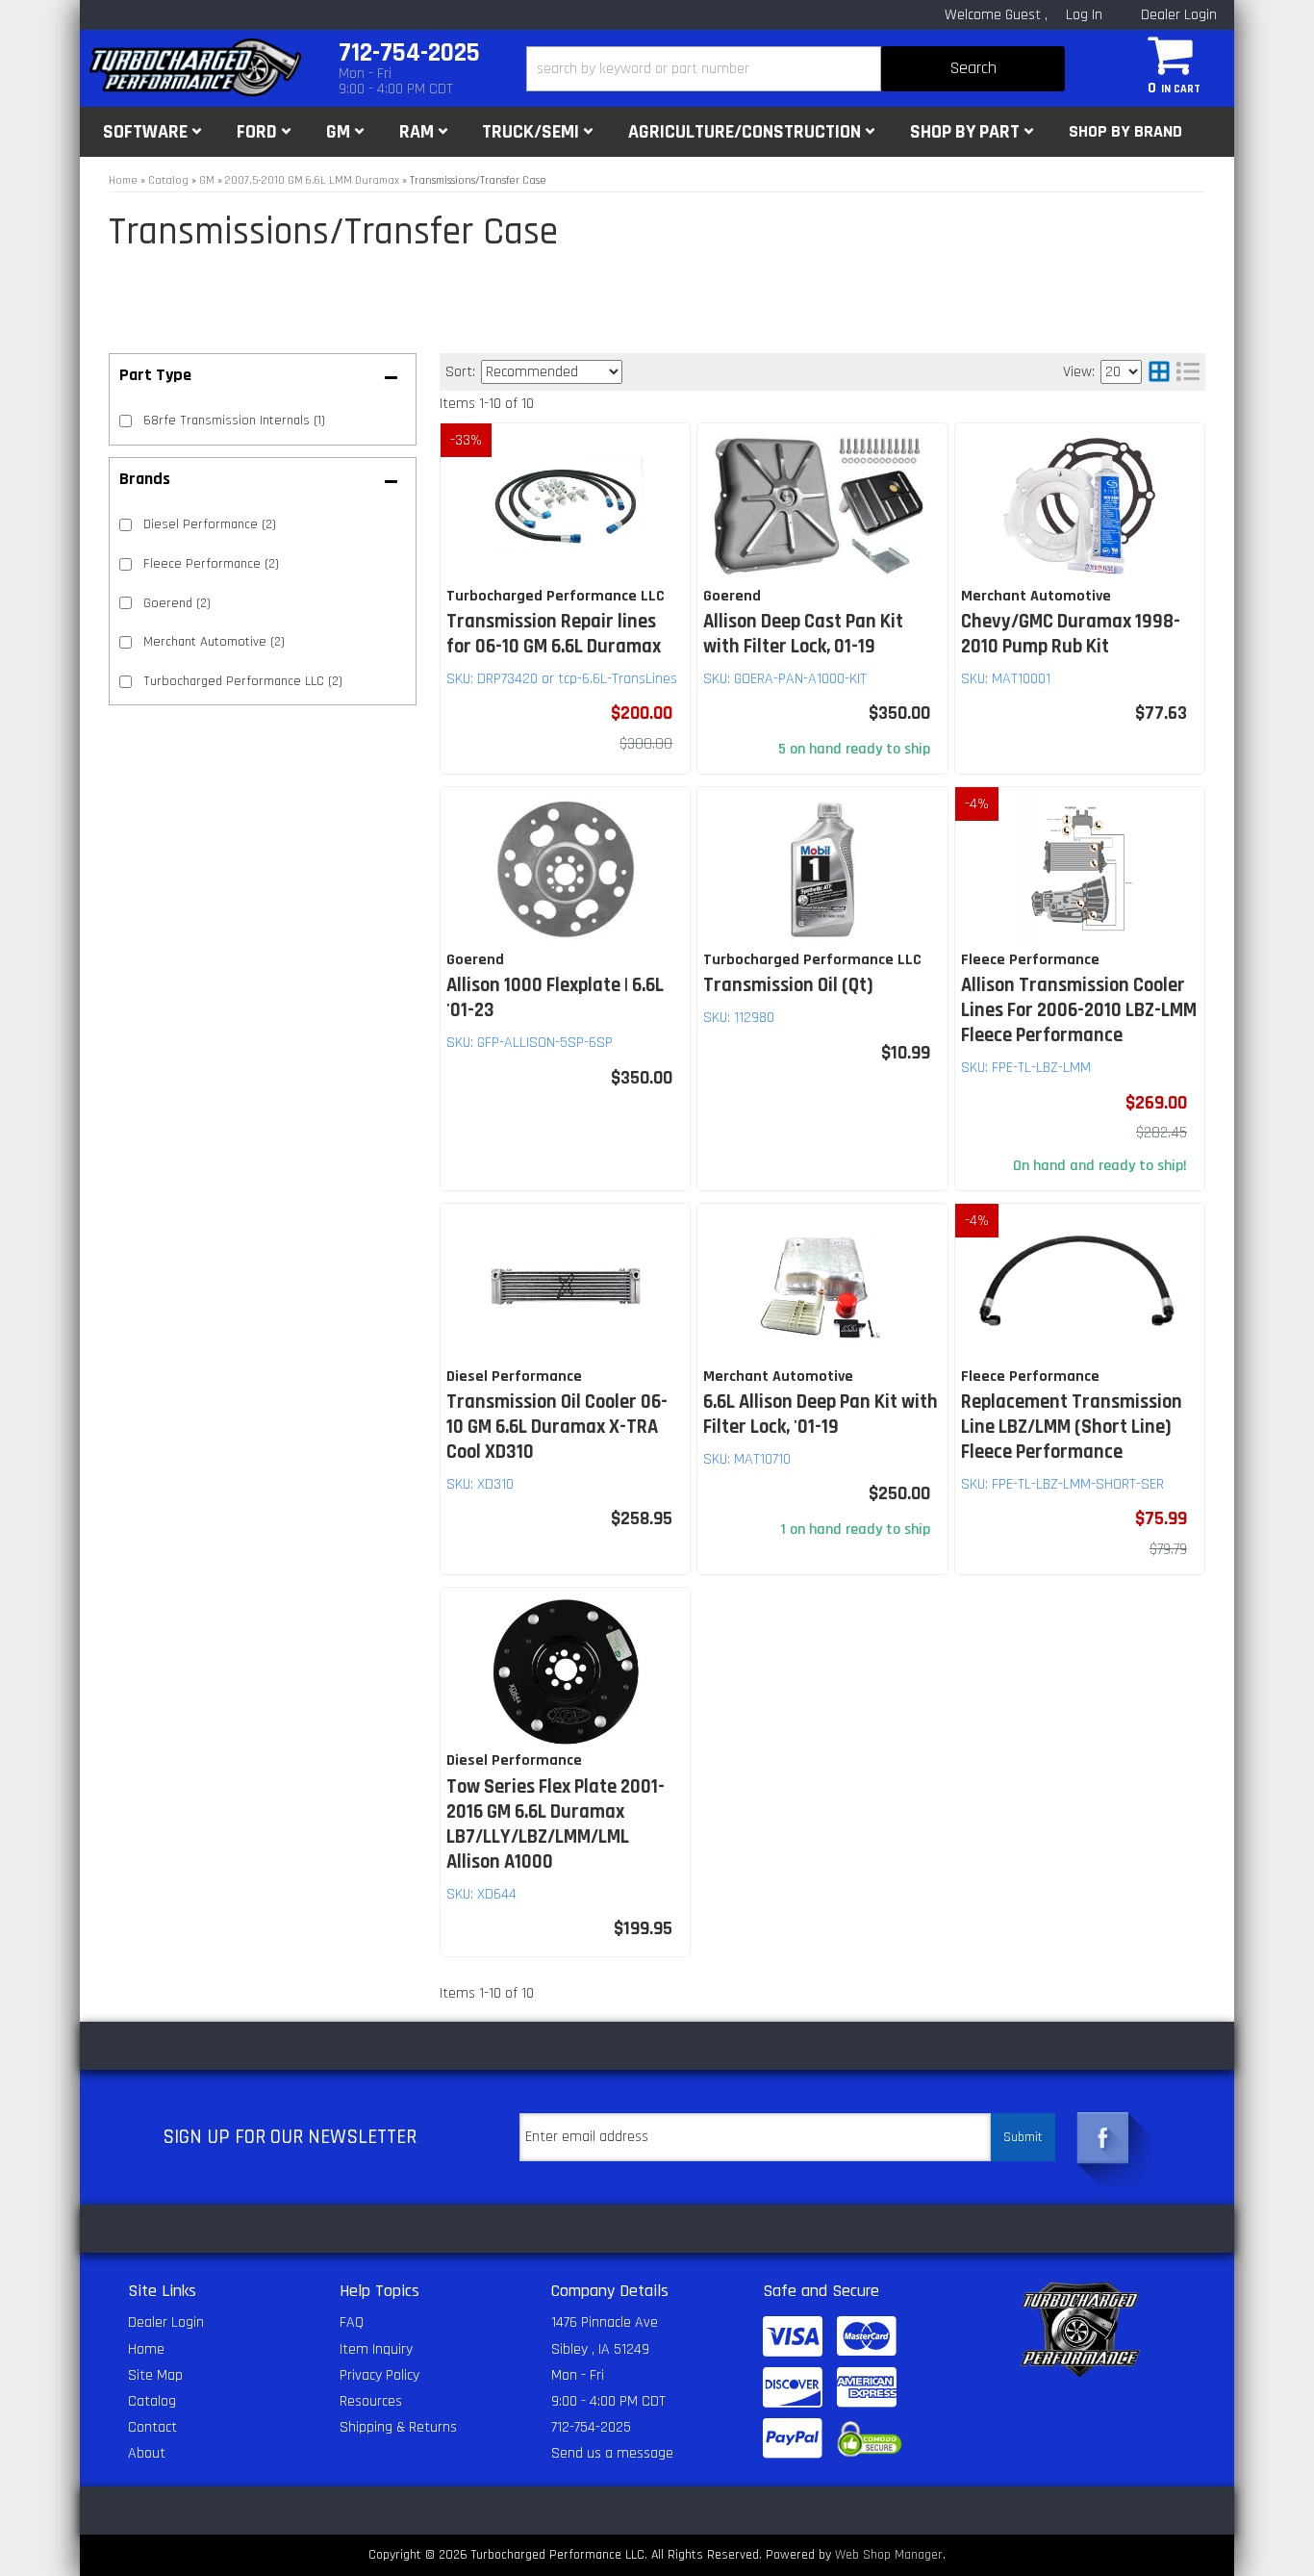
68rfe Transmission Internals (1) (234, 421)
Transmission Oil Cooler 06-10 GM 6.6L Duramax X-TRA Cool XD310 (557, 1427)
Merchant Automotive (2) (214, 642)
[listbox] (552, 372)
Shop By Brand (1125, 131)
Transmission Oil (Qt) (788, 985)
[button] (796, 69)
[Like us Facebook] (1103, 2138)
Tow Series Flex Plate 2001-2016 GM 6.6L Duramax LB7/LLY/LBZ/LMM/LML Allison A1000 (556, 1824)
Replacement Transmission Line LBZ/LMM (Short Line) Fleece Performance (1072, 1427)
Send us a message (612, 2453)
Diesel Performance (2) (210, 524)
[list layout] (1188, 372)
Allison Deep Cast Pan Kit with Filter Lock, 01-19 (803, 634)
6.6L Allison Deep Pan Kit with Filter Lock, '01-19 (821, 1415)
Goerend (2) (177, 603)
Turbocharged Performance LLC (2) (243, 681)
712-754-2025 (591, 2427)
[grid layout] (1159, 372)
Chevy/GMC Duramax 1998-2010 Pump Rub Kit (1071, 634)
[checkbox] (126, 525)
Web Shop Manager (889, 2555)
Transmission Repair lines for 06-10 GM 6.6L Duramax (554, 634)
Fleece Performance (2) (211, 564)
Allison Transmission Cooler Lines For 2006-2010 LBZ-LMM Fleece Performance (1079, 1010)
